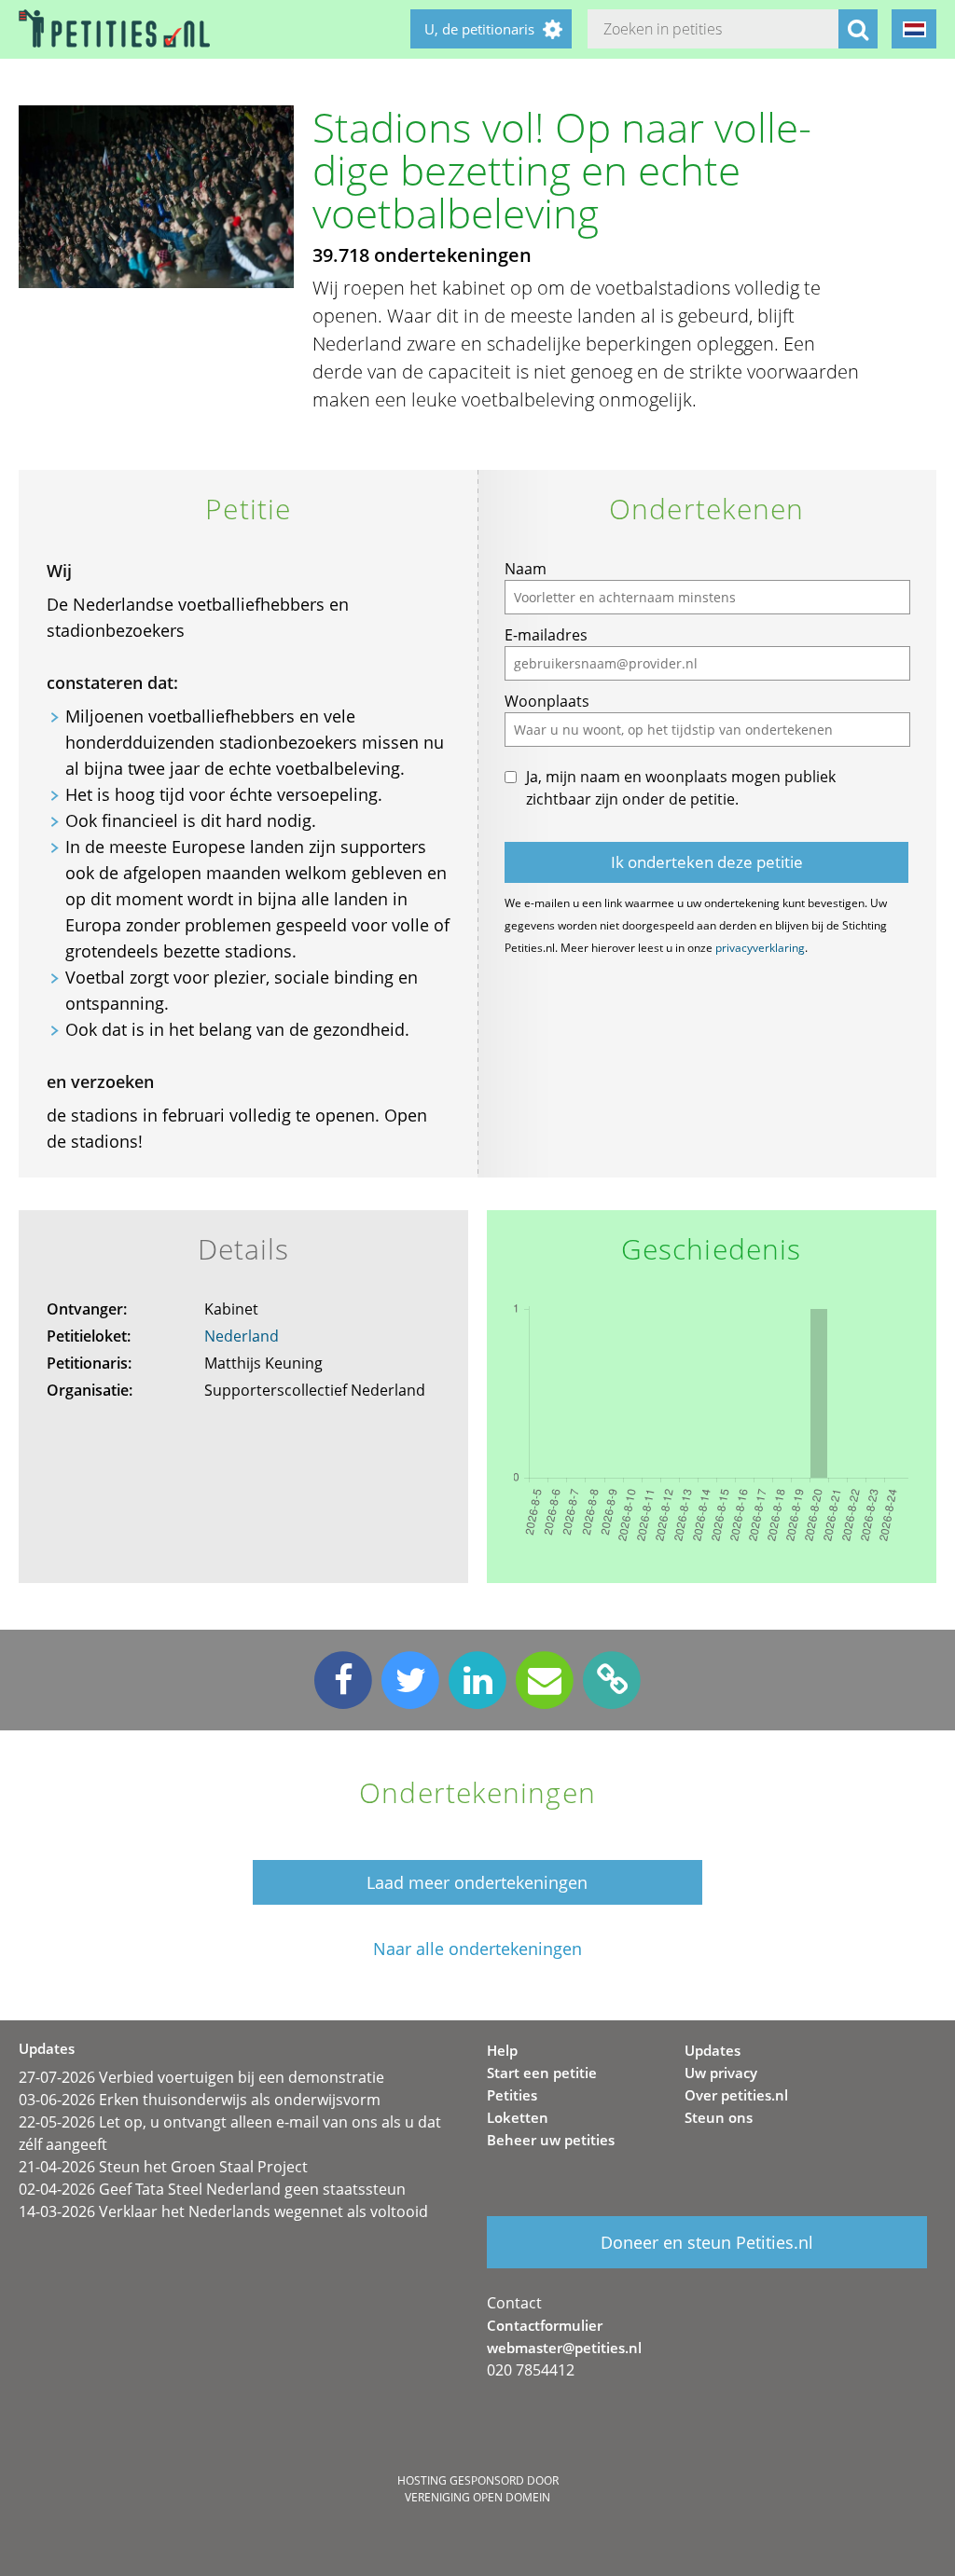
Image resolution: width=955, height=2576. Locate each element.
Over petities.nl (736, 2095)
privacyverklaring (760, 948)
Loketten (518, 2117)
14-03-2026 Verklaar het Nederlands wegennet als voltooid (223, 2211)
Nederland (242, 1336)
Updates (713, 2050)
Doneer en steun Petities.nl (707, 2242)
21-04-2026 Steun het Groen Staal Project (163, 2167)
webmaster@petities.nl (564, 2348)
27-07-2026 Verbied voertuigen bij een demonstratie (201, 2077)
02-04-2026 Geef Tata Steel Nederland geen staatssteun (212, 2189)
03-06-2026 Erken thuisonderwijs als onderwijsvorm (200, 2100)
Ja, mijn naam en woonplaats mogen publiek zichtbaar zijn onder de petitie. (681, 788)
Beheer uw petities (551, 2140)
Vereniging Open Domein (477, 2497)
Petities (512, 2095)
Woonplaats (547, 701)
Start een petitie (542, 2073)
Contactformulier (545, 2325)
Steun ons (719, 2117)
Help (502, 2050)
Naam (526, 569)
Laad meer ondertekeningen (477, 1882)
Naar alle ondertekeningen (477, 1949)
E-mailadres (546, 635)
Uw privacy (721, 2073)
